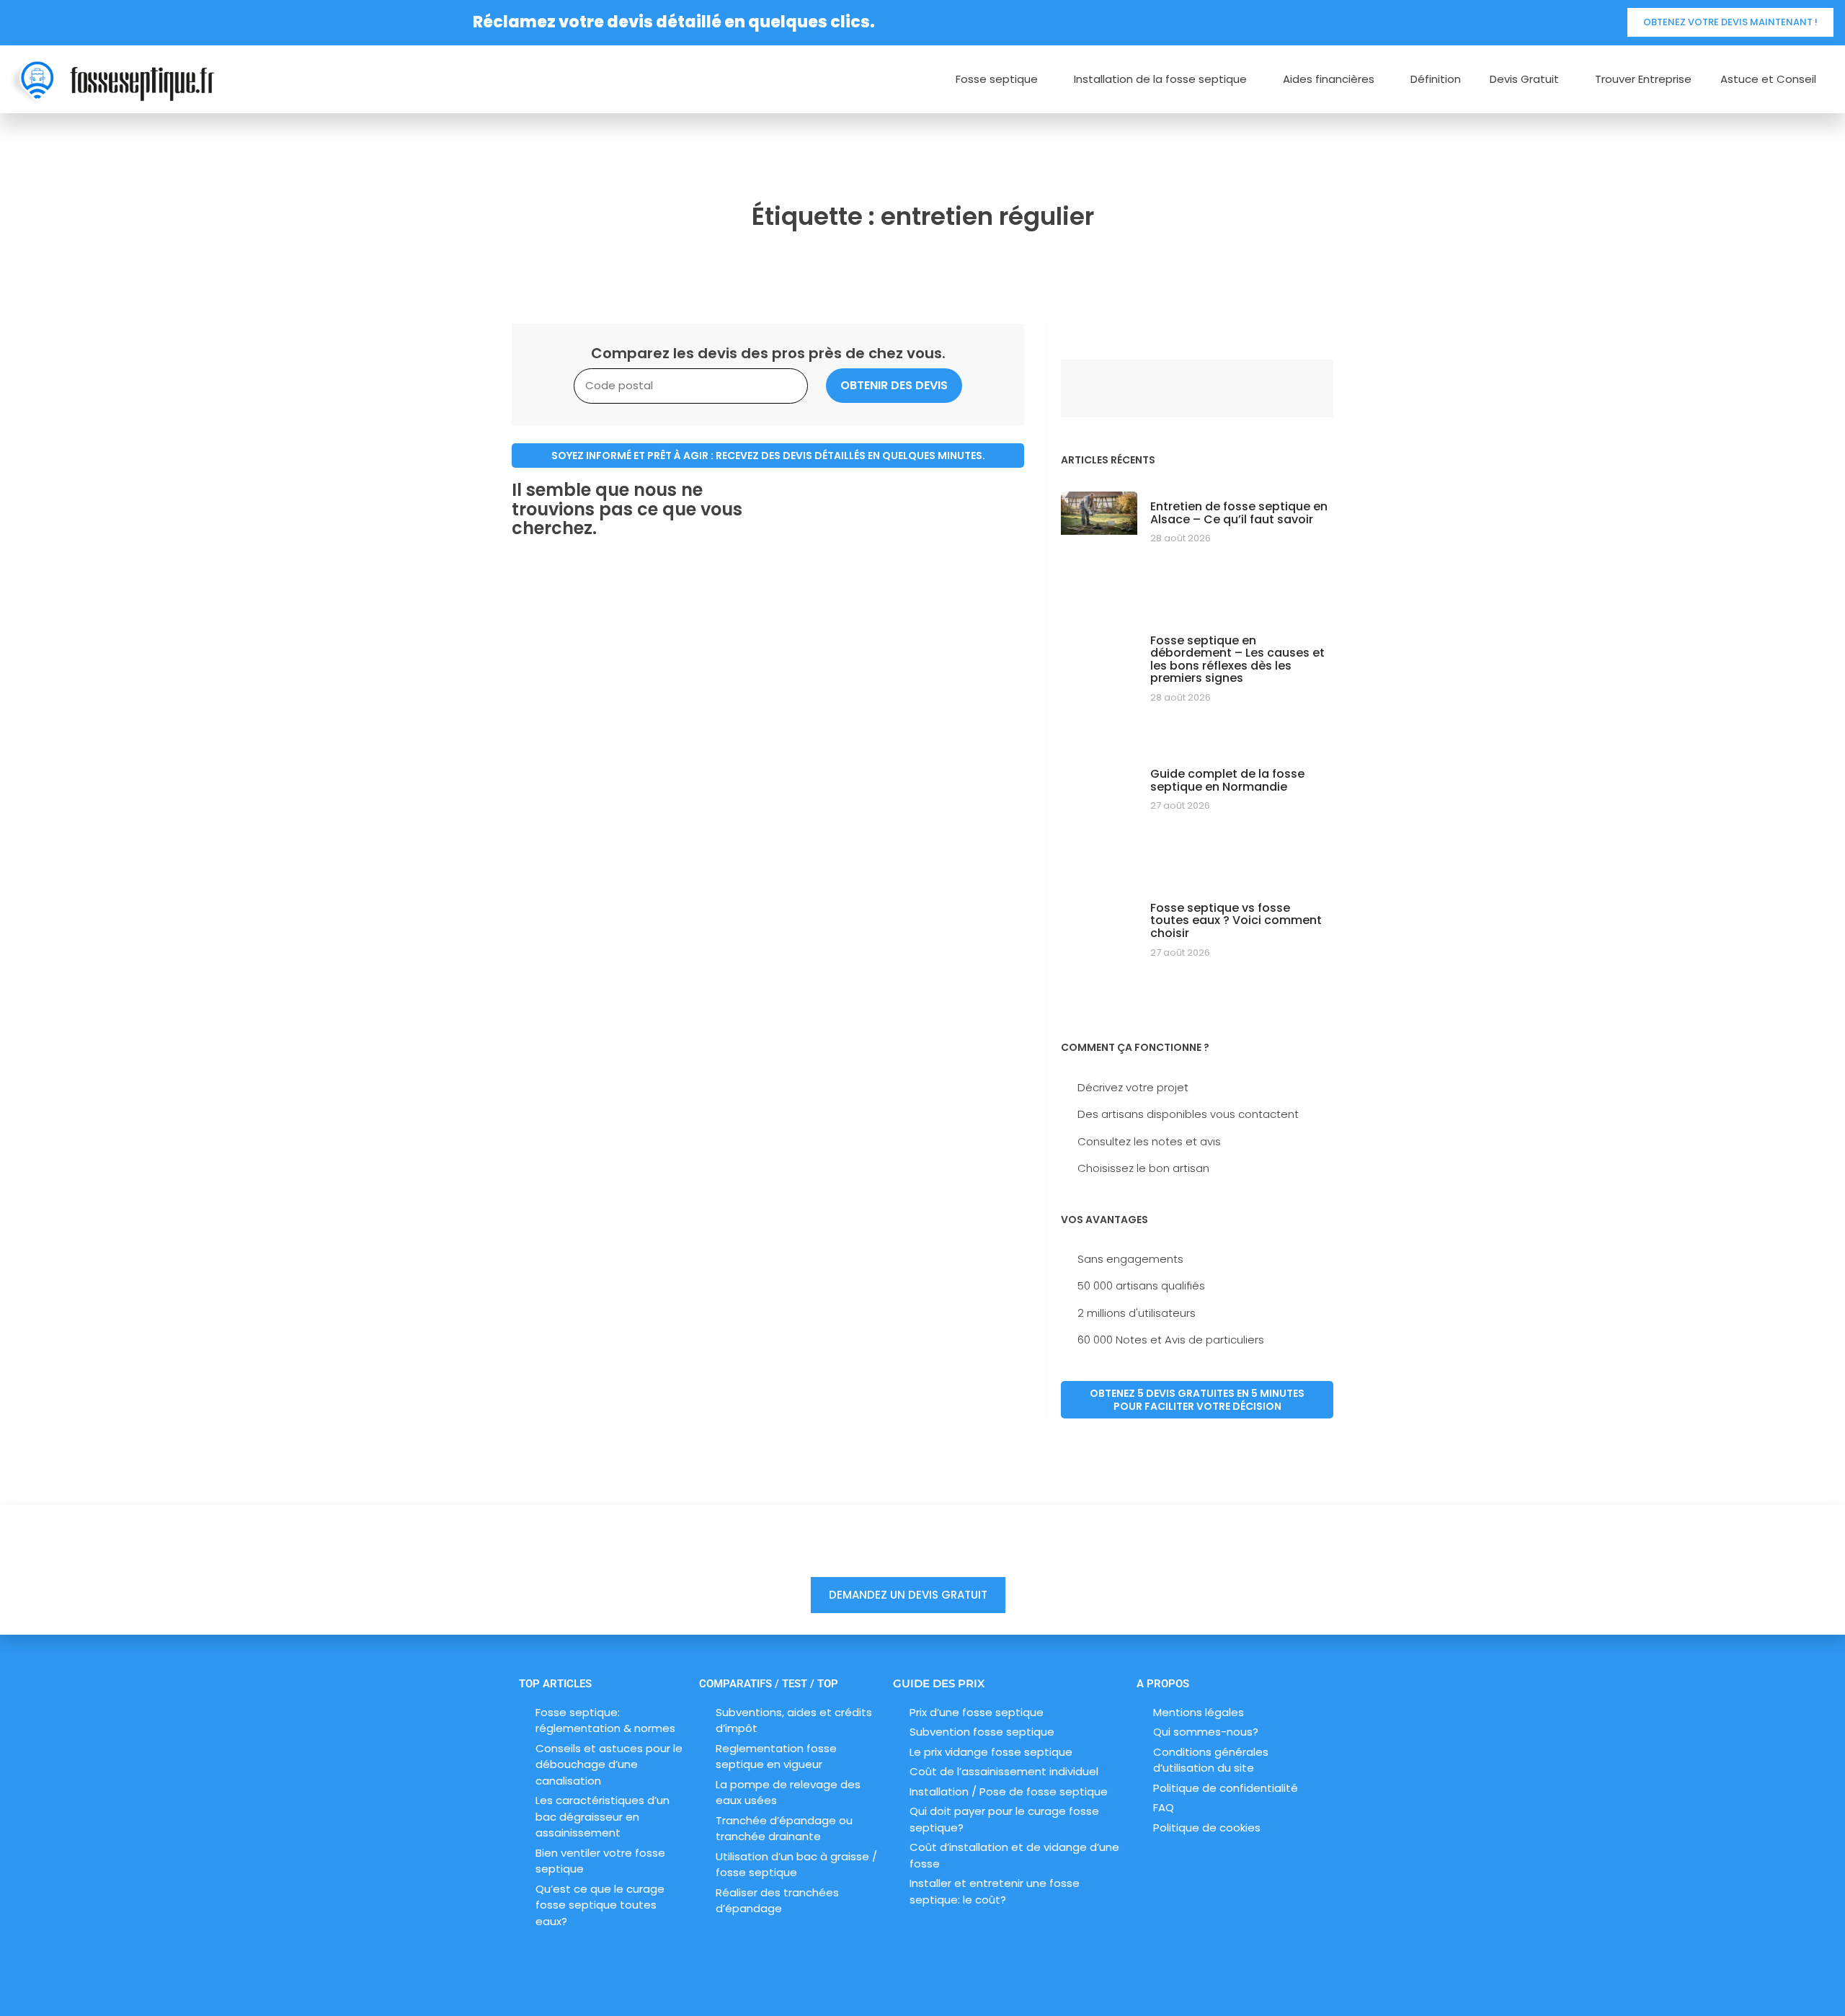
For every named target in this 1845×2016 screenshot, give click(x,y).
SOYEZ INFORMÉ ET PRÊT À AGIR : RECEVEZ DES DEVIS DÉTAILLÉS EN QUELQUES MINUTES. (768, 456)
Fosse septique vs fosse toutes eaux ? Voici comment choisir (1236, 920)
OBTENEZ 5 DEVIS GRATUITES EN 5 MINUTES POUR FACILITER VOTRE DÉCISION (1197, 1400)
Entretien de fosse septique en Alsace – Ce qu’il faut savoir (1239, 513)
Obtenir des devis (894, 385)
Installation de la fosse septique (1160, 79)
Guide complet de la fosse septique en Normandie (1227, 780)
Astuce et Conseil (1768, 79)
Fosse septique (997, 79)
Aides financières (1329, 79)
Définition (1436, 79)
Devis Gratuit (1524, 79)
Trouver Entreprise (1643, 79)
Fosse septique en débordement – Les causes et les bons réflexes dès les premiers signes (1237, 660)
